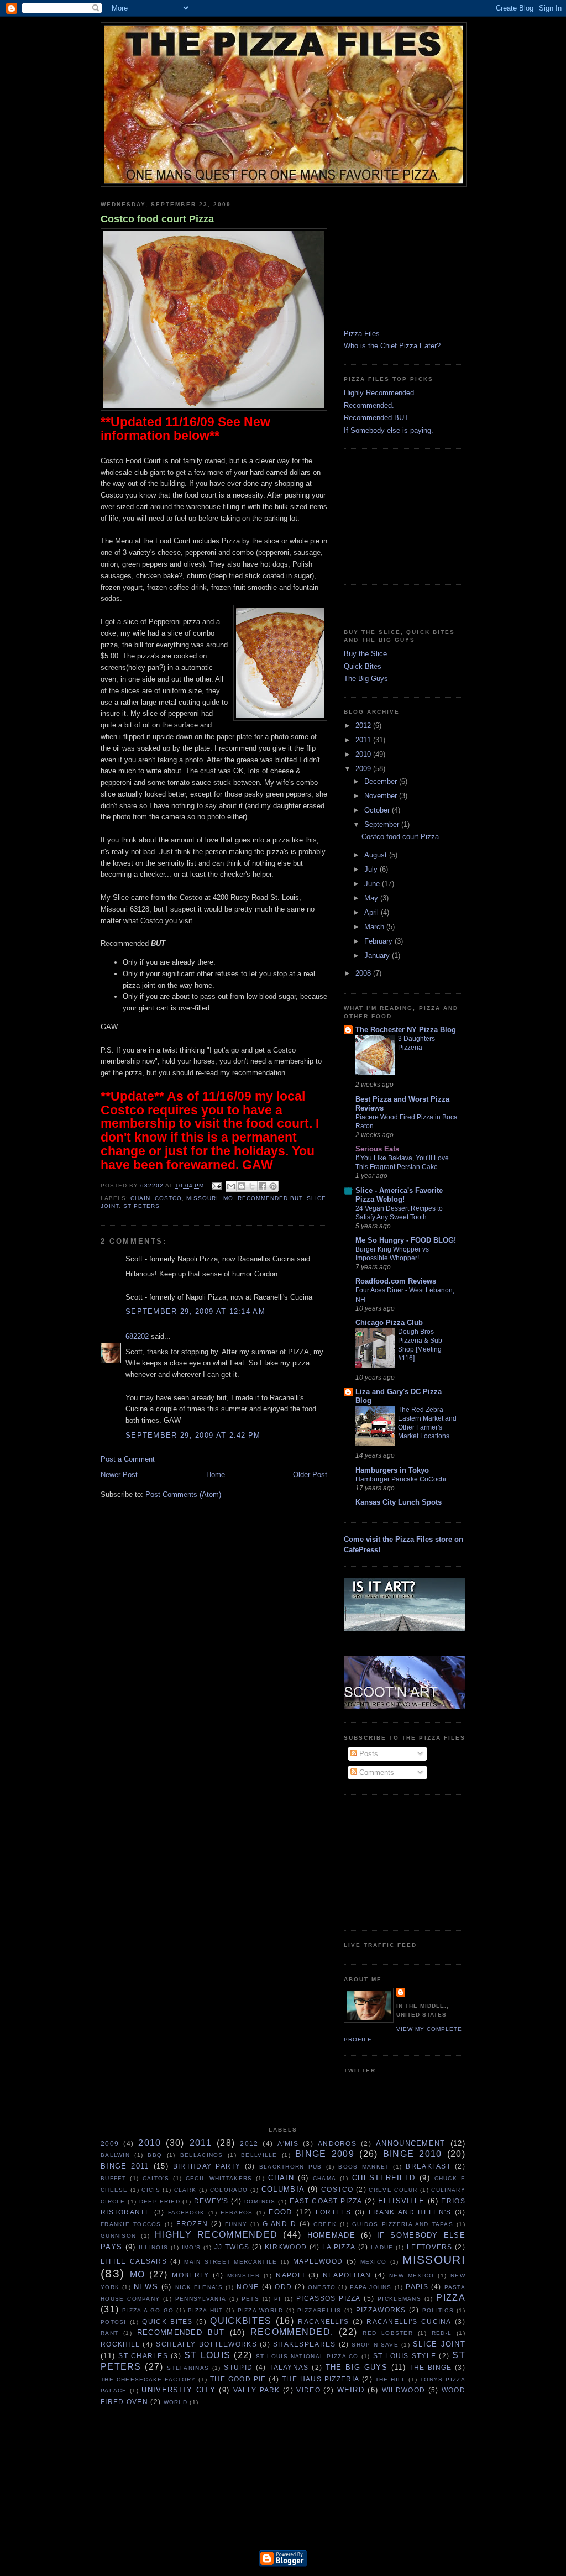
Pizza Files (362, 334)
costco (168, 1198)
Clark (185, 2190)
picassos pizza (329, 2298)
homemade (331, 2235)
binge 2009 (325, 2154)
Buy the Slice (365, 654)
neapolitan (347, 2275)
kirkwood (286, 2247)
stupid (238, 2367)
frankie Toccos (131, 2224)
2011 (364, 740)
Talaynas (289, 2367)
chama (325, 2178)
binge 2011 (125, 2166)
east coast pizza (326, 2201)
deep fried (160, 2201)
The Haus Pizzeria (321, 2379)
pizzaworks (381, 2310)
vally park (257, 2390)
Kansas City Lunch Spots (399, 1502)
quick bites (167, 2321)
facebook (186, 2213)
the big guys (357, 2367)
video (308, 2390)
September (383, 824)
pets (250, 2299)
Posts (368, 1754)
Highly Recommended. (380, 393)
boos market (364, 2167)
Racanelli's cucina (409, 2321)
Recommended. (369, 405)
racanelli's (323, 2321)
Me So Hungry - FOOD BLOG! (406, 1240)
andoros (337, 2143)
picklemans (399, 2299)
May (372, 898)
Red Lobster (388, 2333)
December (382, 781)
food (280, 2212)
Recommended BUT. (377, 418)
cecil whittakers (219, 2178)
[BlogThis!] (242, 1186)
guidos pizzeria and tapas (403, 2224)
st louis (207, 2355)
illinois (153, 2247)
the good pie (238, 2379)
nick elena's (199, 2287)
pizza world (261, 2310)
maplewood (318, 2261)
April (373, 912)
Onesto (322, 2287)
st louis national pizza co (307, 2356)
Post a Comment (128, 1459)
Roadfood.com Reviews (396, 1281)
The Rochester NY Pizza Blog (406, 1030)
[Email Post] (216, 1186)
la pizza (339, 2247)
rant (109, 2333)
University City (179, 2390)
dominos (260, 2201)
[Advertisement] (399, 248)
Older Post (310, 1475)
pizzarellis (319, 2310)
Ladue (382, 2247)
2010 (364, 754)
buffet (114, 2178)
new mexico (412, 2276)
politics (438, 2310)
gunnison (118, 2236)
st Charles (143, 2356)
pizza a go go (148, 2310)
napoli (290, 2275)
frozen (192, 2224)
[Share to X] (252, 1186)
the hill (391, 2379)
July (372, 869)
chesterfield (384, 2178)
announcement (411, 2143)
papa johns (371, 2287)
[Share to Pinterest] (273, 1186)
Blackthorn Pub (291, 2167)
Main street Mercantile (230, 2262)
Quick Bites (363, 666)
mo (228, 1198)
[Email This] (231, 1186)
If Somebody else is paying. (389, 430)
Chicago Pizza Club (389, 1323)
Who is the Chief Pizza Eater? (392, 346)
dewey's (211, 2201)
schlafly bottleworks (206, 2344)
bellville (259, 2155)
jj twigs (232, 2247)
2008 (364, 973)
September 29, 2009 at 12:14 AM (195, 1311)
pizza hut (205, 2310)
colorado (229, 2190)
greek (325, 2224)
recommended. (292, 2332)
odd (283, 2287)
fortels (333, 2212)
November (382, 796)
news (146, 2287)
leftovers (430, 2247)
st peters (141, 1206)
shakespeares (305, 2344)
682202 (137, 1336)
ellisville (402, 2201)
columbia (283, 2189)
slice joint (439, 2344)
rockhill (120, 2344)
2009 (364, 769)
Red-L (442, 2333)
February (379, 941)
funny (236, 2224)
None (248, 2287)
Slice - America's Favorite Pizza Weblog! (399, 1195)
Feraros (237, 2213)
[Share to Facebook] (263, 1186)
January (378, 955)
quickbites (241, 2321)
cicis (151, 2190)
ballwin (115, 2155)
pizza (451, 2298)
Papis (417, 2287)
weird (351, 2390)
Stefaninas (188, 2368)
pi (278, 2299)
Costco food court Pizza (157, 219)
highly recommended (216, 2235)
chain (140, 1198)
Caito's (156, 2178)
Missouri (202, 1198)
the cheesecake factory (148, 2379)
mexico (374, 2262)
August (377, 855)
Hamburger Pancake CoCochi (401, 1479)
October (378, 810)
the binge (430, 2367)
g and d (279, 2224)
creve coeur (393, 2190)
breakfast (428, 2166)
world (176, 2402)
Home (216, 1475)
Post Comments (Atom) (183, 1494)
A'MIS (288, 2143)
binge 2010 (413, 2154)
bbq (155, 2155)
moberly (190, 2275)
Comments (376, 1773)
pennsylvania (201, 2299)
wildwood (403, 2390)
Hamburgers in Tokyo (392, 1470)
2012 (364, 726)
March (375, 927)
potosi (114, 2322)
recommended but (270, 1198)
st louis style (405, 2356)
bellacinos (202, 2155)
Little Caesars (134, 2261)
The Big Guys (366, 679)
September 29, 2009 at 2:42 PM (193, 1435)
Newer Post (119, 1475)
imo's (192, 2247)
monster (243, 2276)
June (373, 884)
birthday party (207, 2166)
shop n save (375, 2345)
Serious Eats (377, 1149)
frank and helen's (410, 2212)
